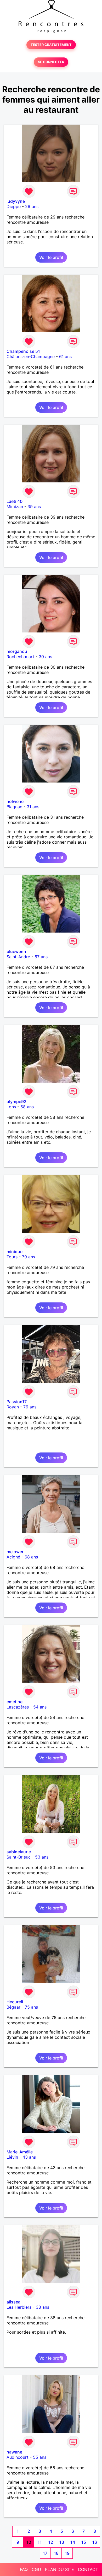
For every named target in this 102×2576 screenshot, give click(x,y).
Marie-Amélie (20, 2152)
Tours (12, 1257)
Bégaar (13, 2007)
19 (67, 2553)
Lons (11, 1107)
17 (45, 2553)
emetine (15, 1702)
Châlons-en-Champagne (31, 356)
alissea (13, 2302)
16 (95, 2542)
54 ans (40, 1707)
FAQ (24, 2569)
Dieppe (14, 206)
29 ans (32, 206)
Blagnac (14, 807)
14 (73, 2542)
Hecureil (15, 2002)
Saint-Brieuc (19, 1857)
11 (40, 2542)
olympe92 (16, 1101)
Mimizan (15, 507)
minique (15, 1252)
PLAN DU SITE (59, 2569)
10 (29, 2542)
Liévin (12, 2157)
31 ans (33, 807)
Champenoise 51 (23, 351)
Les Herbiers (19, 2307)
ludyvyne (16, 201)
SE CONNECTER (51, 62)
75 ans (31, 2007)
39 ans (34, 507)
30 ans (45, 657)
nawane (14, 2452)
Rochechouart (20, 657)
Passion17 (17, 1402)
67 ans (41, 957)
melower (15, 1552)
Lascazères (18, 1707)
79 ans (29, 1257)
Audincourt (18, 2457)
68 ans (31, 1557)
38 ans (42, 2307)
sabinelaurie (19, 1852)
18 (56, 2553)
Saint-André (18, 957)
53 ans (42, 1857)
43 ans (29, 2157)
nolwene (15, 801)
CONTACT (88, 2569)
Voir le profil (51, 257)
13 (62, 2542)
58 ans (27, 1107)
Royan (13, 1407)
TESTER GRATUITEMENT (51, 45)
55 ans (40, 2457)
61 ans (65, 356)
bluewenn (16, 951)
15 (84, 2542)
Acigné (13, 1557)
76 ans (30, 1407)
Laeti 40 (15, 501)
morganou (17, 651)
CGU (36, 2569)
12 (51, 2542)
